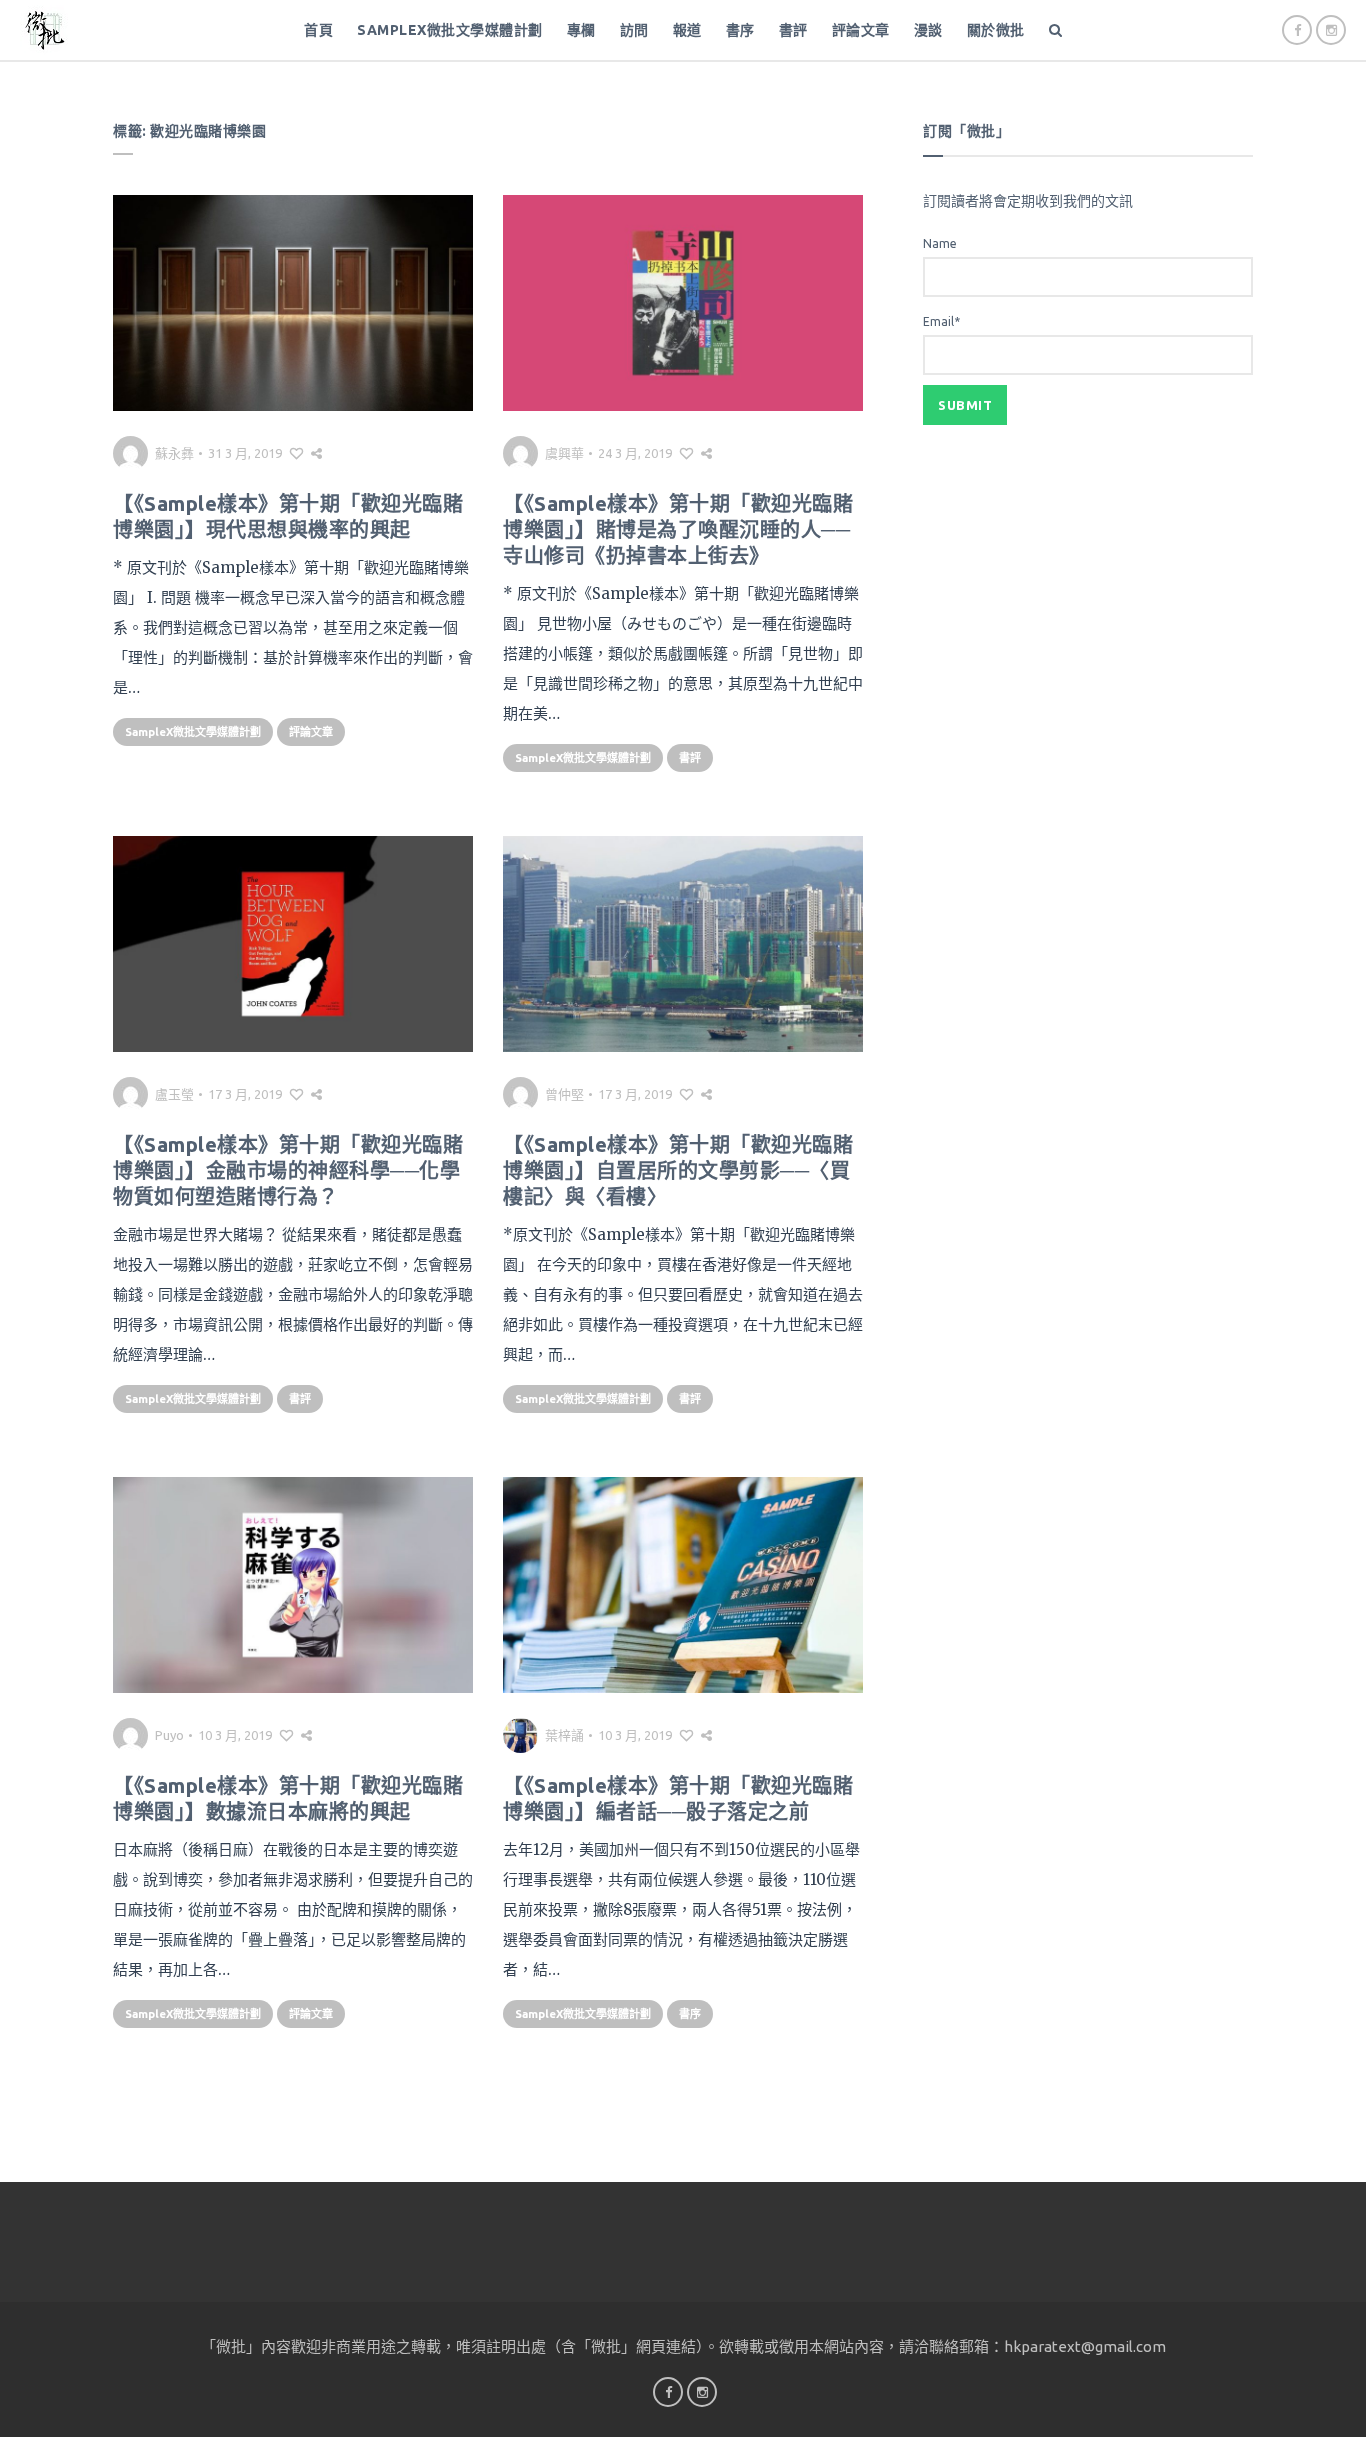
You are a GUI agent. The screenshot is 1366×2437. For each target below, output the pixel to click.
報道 (687, 30)
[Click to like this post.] (296, 453)
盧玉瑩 (174, 1094)
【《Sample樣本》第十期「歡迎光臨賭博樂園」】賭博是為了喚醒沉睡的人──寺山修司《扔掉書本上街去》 (678, 529)
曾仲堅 (564, 1094)
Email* (941, 321)
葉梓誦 (564, 1735)
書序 (740, 30)
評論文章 (861, 30)
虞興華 (564, 453)
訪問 (634, 30)
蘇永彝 (174, 453)
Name (940, 243)
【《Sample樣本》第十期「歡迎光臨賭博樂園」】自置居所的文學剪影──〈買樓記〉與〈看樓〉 (678, 1170)
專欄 (581, 30)
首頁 (318, 30)
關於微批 (996, 30)
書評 (793, 30)
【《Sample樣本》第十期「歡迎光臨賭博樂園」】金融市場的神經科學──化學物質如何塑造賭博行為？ (288, 1170)
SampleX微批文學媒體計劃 (450, 30)
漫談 (928, 30)
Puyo (169, 1735)
